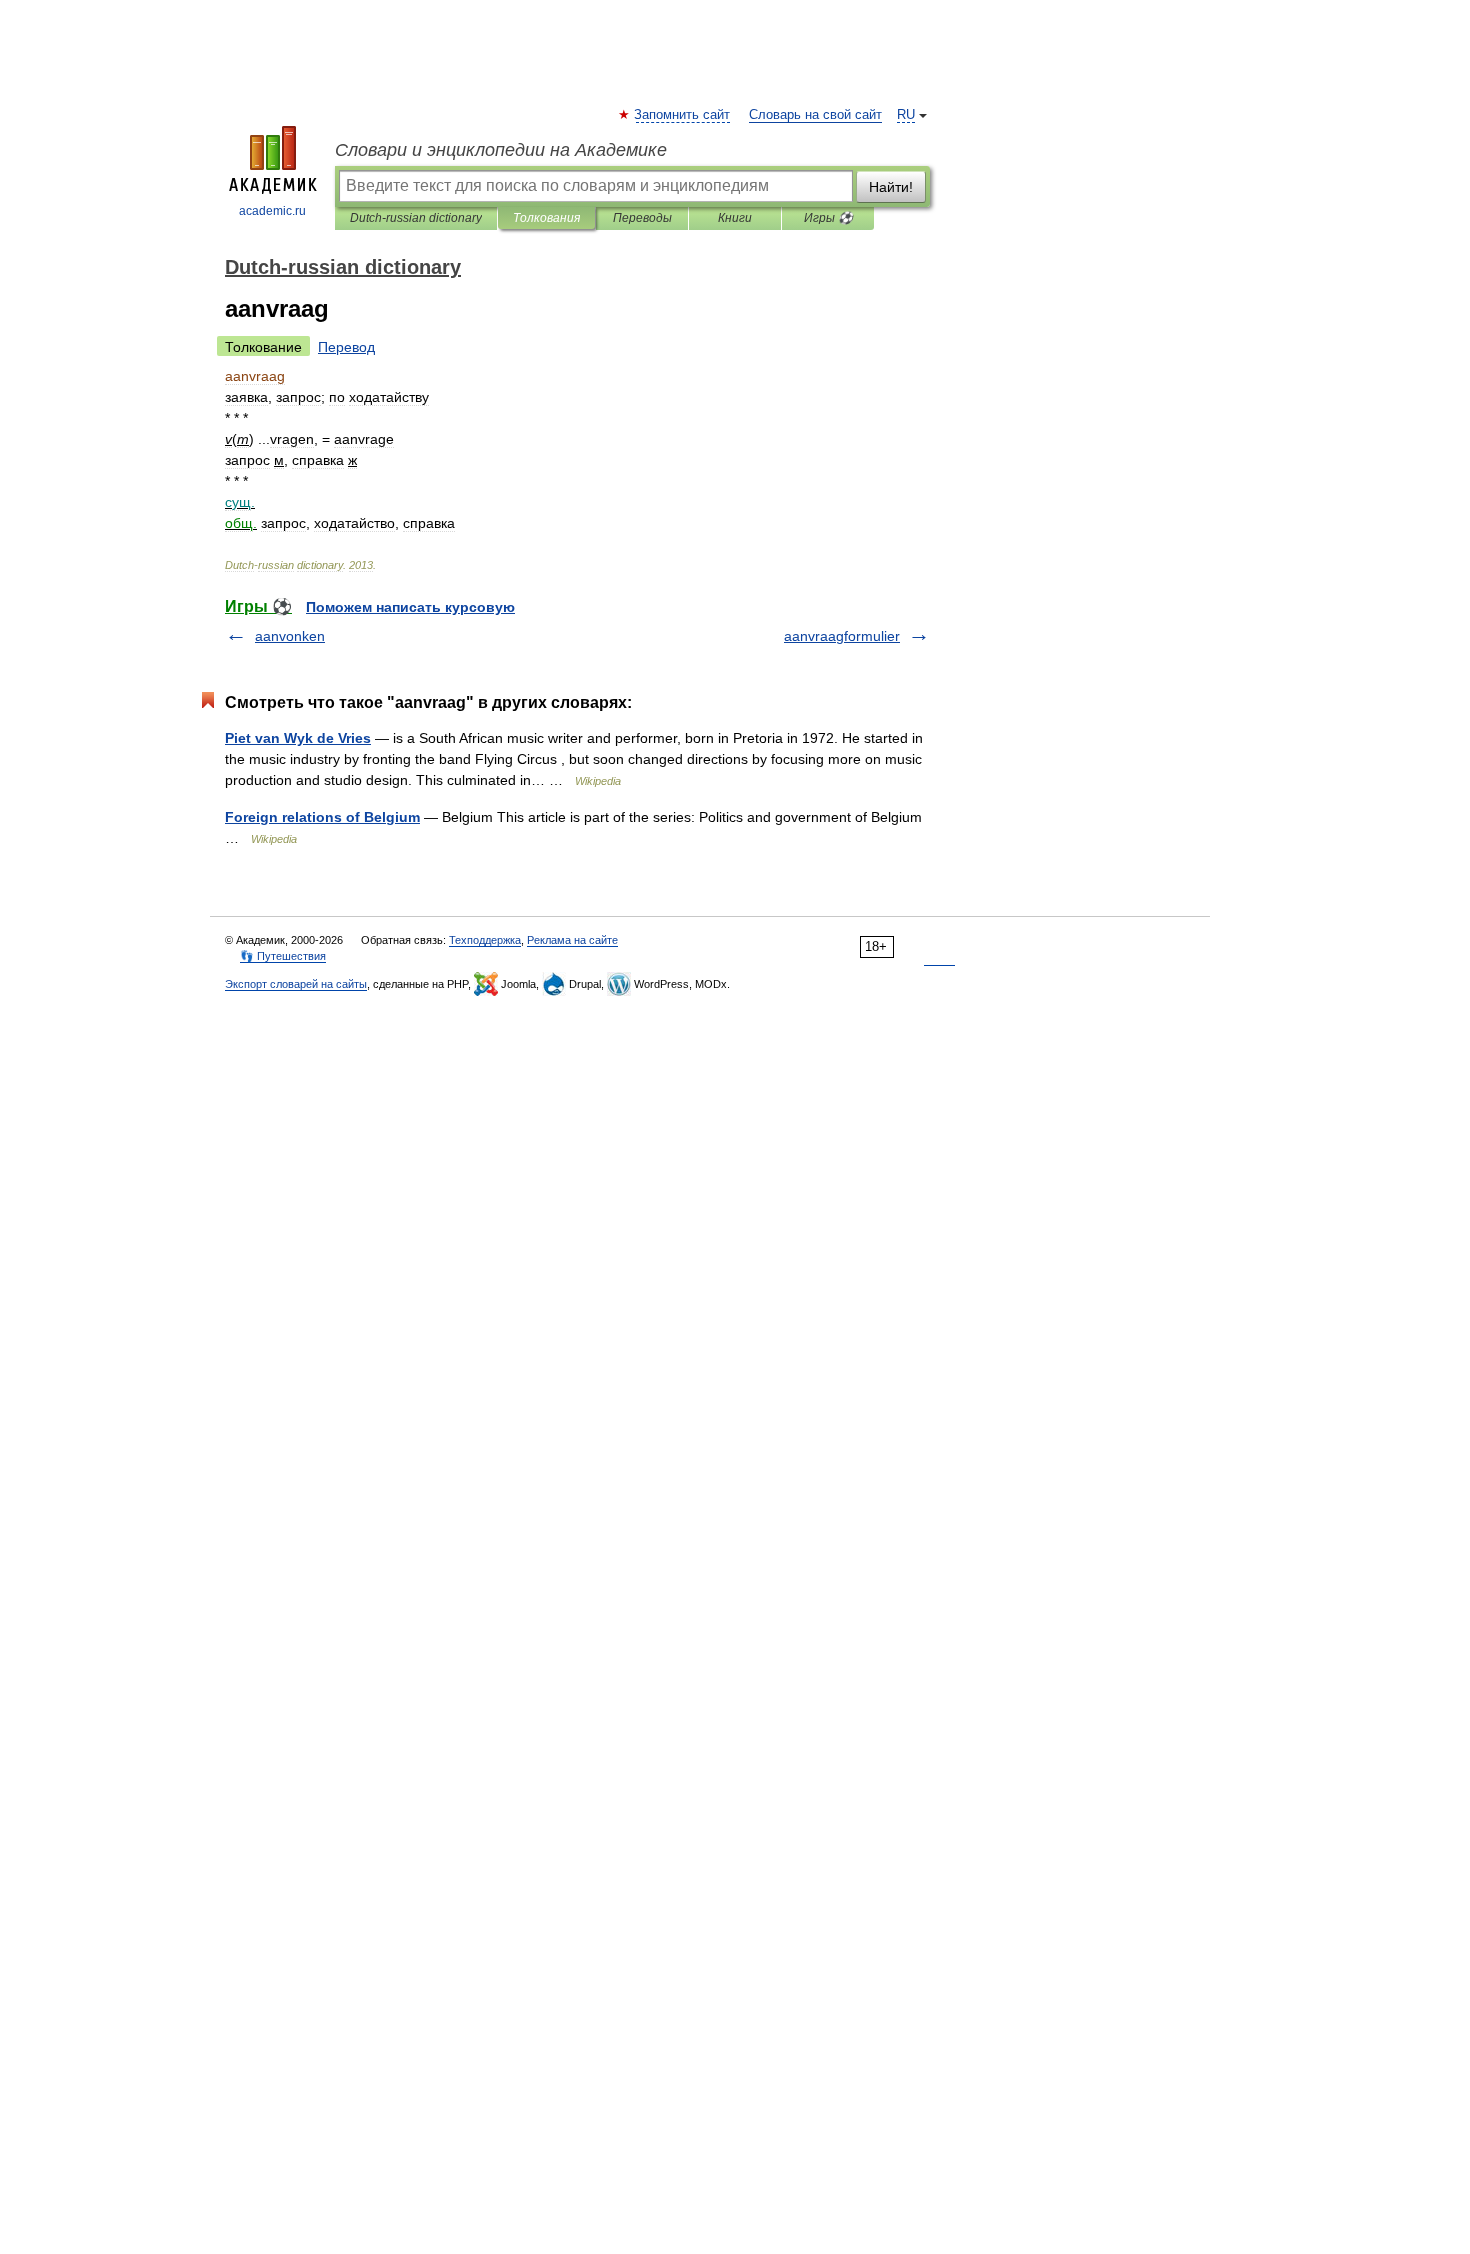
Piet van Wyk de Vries (298, 738)
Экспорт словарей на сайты (296, 984)
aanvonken (290, 636)
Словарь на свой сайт (815, 115)
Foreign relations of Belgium (322, 817)
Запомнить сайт (683, 115)
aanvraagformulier (842, 636)
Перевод (346, 347)
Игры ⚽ (828, 218)
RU (906, 115)
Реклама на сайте (572, 940)
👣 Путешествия (283, 956)
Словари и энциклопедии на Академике (501, 150)
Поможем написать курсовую (410, 607)
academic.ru (272, 211)
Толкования (546, 218)
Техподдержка (485, 940)
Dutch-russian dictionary (416, 218)
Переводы (642, 218)
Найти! (891, 187)
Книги (735, 218)
